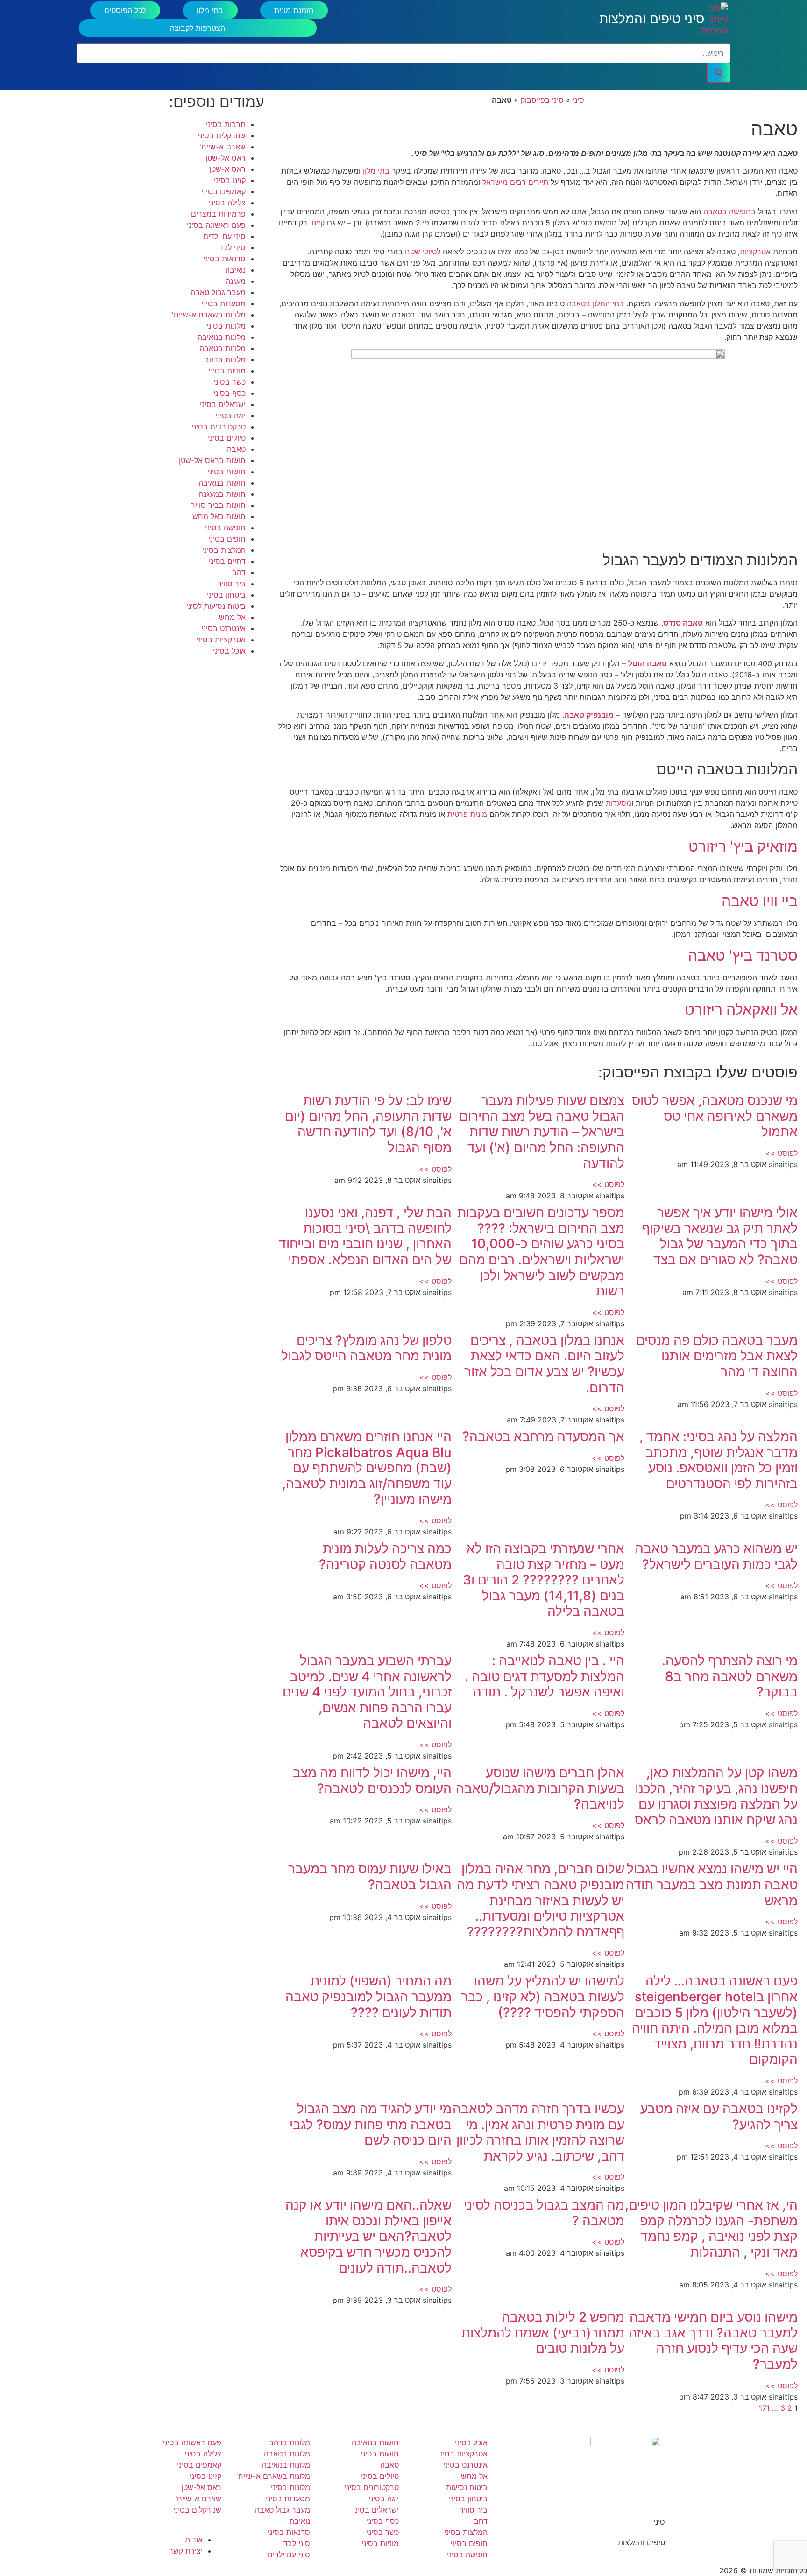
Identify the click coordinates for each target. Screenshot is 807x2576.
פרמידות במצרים (218, 214)
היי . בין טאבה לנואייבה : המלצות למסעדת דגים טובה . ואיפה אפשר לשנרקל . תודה (545, 1676)
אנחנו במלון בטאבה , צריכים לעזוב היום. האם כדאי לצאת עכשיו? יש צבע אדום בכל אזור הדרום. (544, 1364)
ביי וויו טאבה (760, 901)
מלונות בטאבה (223, 348)
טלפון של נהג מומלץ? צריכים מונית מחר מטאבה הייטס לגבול (366, 1348)
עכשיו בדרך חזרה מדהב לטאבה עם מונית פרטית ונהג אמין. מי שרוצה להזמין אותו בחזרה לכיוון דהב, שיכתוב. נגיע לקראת (538, 2132)
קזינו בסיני (230, 180)
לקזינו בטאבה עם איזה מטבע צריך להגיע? (719, 2117)
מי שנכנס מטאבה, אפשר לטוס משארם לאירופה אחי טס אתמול (715, 1116)
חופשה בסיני (225, 528)
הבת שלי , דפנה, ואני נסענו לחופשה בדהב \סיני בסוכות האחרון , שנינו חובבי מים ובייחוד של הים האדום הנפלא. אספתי (365, 1236)
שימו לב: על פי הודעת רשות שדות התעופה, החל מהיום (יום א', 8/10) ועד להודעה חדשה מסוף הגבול (368, 1124)
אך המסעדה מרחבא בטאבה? (543, 1436)
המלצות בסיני (224, 550)
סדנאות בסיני (224, 259)
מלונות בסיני (226, 326)
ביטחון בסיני (226, 595)
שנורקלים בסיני (222, 135)
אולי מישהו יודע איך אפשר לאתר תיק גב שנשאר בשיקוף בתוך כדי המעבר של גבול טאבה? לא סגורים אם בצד (720, 1236)
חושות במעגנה (222, 494)
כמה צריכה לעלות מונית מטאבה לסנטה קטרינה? (385, 1556)
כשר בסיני (230, 382)
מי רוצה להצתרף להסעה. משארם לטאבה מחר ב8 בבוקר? (730, 1676)
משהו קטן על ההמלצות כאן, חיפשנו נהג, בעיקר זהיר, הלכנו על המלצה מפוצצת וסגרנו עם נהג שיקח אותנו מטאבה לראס (716, 1796)
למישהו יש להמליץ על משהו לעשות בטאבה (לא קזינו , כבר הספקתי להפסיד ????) (543, 1996)
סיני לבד (232, 247)
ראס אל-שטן (226, 158)
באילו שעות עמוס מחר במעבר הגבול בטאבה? (370, 1877)
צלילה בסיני (227, 203)
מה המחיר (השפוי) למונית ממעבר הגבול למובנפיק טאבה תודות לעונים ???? (368, 1996)
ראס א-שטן (227, 169)
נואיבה (235, 270)
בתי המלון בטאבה (595, 303)
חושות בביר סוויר (218, 505)
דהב (239, 572)
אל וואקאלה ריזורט (741, 1010)
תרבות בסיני (226, 124)
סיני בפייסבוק (542, 100)
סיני (578, 100)
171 (764, 2408)
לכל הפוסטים (125, 10)
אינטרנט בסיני (223, 628)
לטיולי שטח (423, 252)
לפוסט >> (781, 1153)
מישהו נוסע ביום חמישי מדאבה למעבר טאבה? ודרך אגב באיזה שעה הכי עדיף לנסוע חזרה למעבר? (713, 2340)
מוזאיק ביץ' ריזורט (743, 846)
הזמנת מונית (294, 10)
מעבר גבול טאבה (218, 292)
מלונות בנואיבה (222, 337)
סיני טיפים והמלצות (652, 19)
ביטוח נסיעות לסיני (216, 606)
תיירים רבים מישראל (515, 182)
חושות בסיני (227, 472)
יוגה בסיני (230, 415)
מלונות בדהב (225, 359)
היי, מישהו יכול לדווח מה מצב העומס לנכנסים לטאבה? (372, 1781)
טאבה (236, 449)
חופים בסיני (227, 539)
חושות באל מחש (219, 516)
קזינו (318, 223)
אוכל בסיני (229, 651)
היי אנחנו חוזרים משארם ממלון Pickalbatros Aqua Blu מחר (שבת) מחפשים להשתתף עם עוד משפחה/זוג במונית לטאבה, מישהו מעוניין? (367, 1468)
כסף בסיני (230, 393)
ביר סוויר (232, 584)
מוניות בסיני (227, 371)
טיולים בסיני (227, 438)
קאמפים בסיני (223, 191)
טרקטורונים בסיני (219, 427)
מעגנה (236, 281)
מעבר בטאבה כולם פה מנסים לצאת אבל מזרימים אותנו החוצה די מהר (717, 1356)
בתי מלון (210, 10)
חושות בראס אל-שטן (212, 460)
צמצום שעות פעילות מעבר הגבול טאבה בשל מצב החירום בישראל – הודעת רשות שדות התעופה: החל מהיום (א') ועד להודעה (542, 1132)
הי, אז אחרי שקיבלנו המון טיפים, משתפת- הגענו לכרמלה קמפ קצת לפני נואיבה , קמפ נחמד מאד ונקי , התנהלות (711, 2228)
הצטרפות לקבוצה (198, 28)
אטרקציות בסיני (221, 640)
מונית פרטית (467, 814)
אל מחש (232, 617)
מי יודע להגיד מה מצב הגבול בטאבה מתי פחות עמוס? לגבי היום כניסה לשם (371, 2124)
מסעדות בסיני (223, 303)
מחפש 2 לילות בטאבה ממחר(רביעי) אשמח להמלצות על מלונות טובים (543, 2333)
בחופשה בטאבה (729, 211)
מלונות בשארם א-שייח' (209, 315)
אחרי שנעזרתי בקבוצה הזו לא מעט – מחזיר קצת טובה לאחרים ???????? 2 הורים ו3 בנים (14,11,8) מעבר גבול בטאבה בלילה (544, 1580)
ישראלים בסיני (223, 404)
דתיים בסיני (227, 561)
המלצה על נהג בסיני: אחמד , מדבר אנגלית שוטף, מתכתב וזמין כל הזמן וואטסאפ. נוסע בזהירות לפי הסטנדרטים (719, 1460)
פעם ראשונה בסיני (216, 225)
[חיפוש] (719, 73)
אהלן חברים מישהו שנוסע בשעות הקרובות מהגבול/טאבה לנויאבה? (540, 1788)
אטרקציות (755, 252)
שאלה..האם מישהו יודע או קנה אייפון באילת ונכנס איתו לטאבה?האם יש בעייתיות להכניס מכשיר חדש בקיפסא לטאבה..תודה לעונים (368, 2236)
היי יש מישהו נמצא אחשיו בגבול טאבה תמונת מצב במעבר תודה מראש (712, 1884)
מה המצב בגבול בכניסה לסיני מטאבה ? (544, 2213)
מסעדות (619, 803)
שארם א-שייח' (223, 147)
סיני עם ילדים (224, 236)
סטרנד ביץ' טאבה (743, 955)
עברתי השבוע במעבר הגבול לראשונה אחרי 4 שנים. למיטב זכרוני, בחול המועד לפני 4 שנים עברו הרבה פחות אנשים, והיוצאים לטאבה (367, 1692)
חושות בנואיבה (222, 483)
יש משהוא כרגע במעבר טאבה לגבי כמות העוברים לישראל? (716, 1556)
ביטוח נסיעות (467, 2487)
